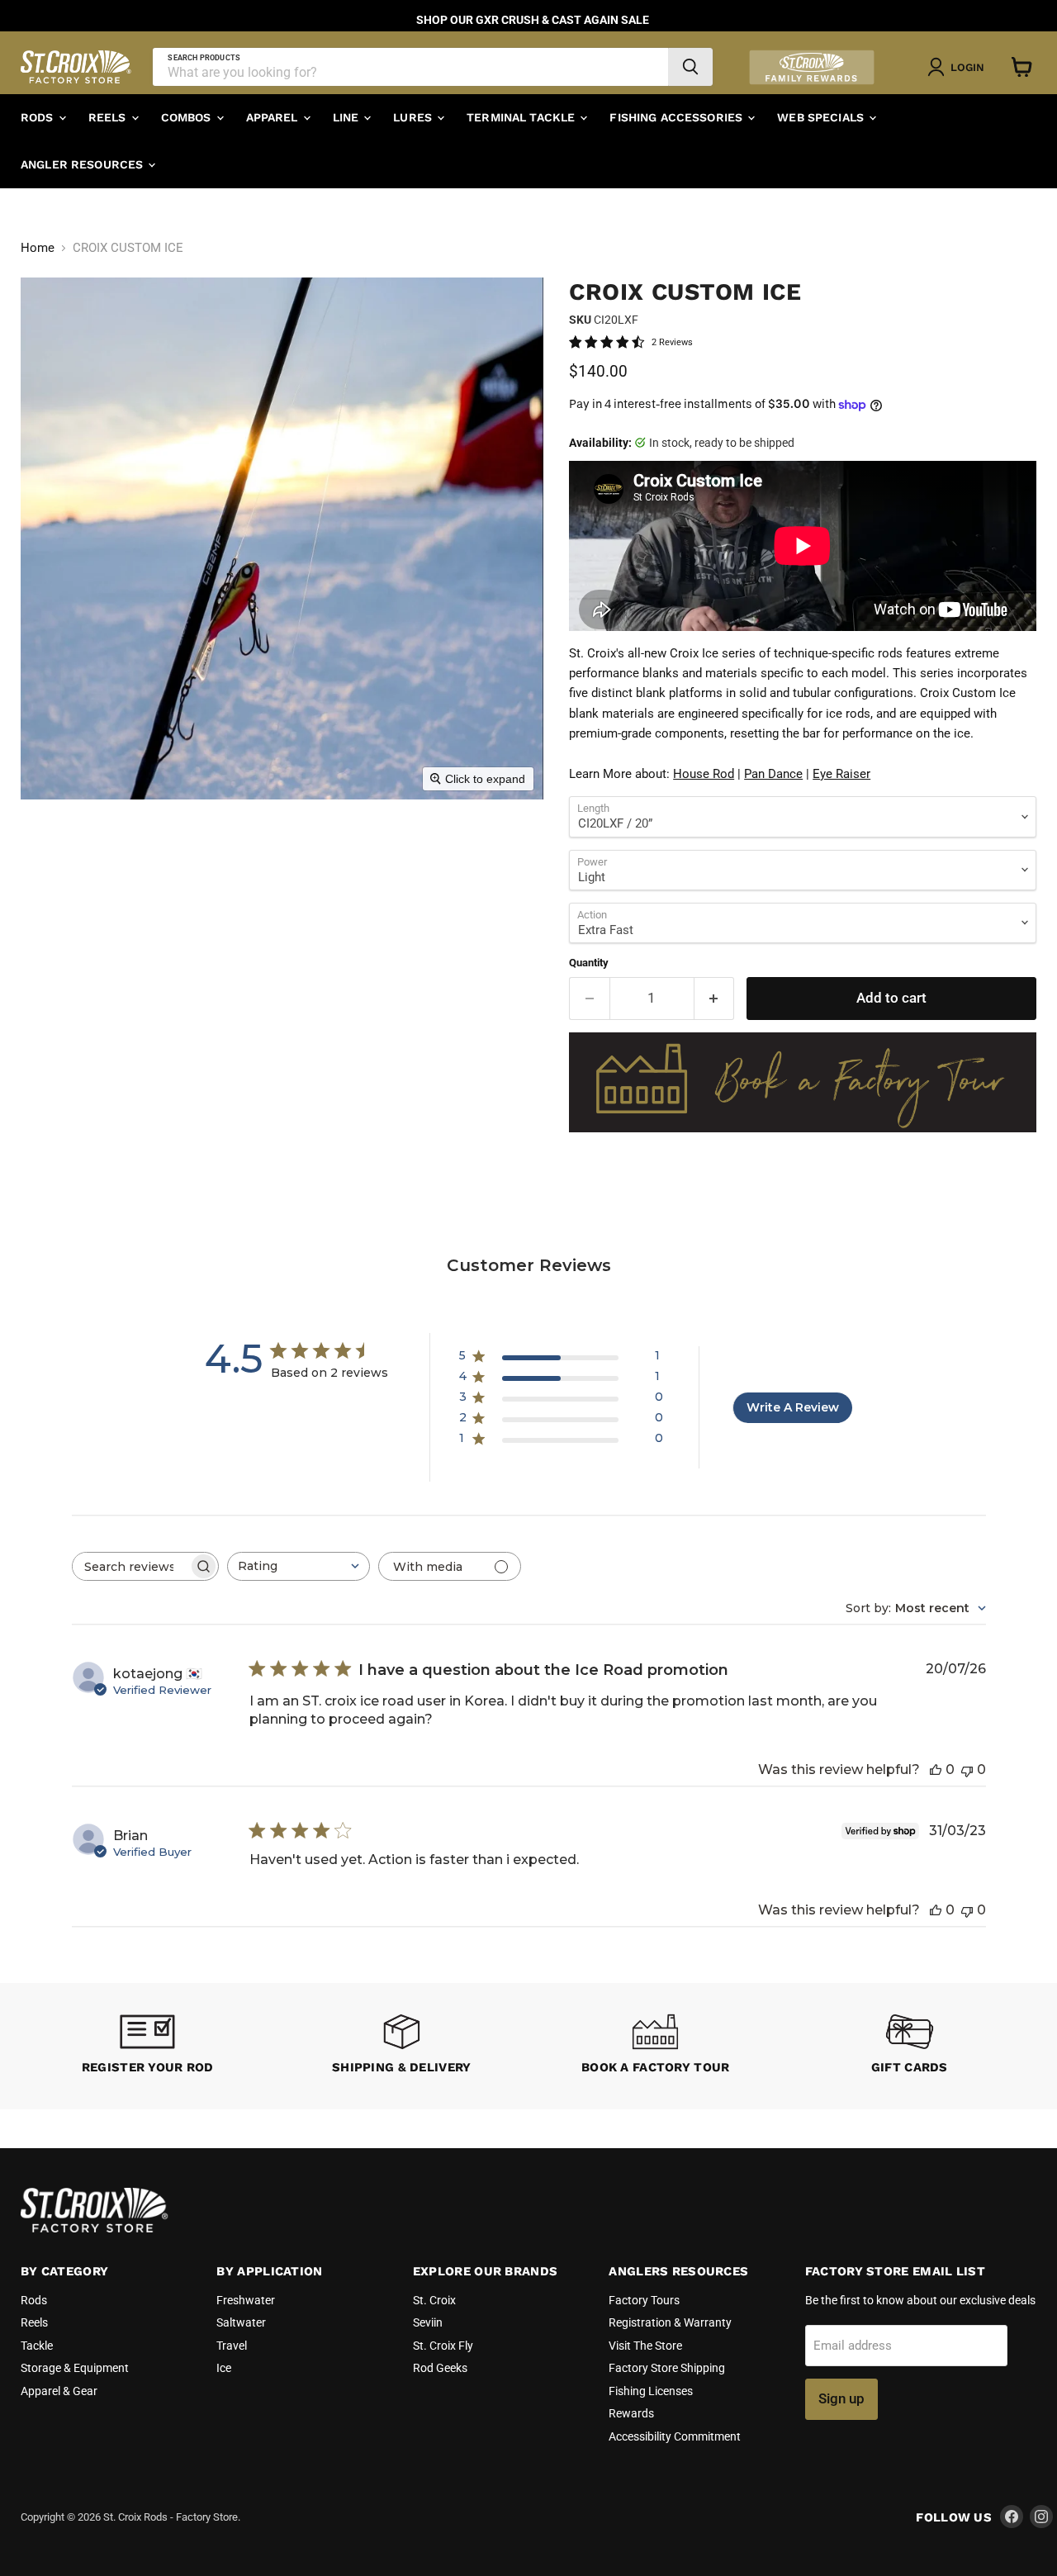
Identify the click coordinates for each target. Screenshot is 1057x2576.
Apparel (274, 117)
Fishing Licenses (651, 2391)
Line (348, 117)
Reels (109, 117)
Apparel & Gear (59, 2391)
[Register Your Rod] (148, 2046)
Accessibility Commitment (675, 2436)
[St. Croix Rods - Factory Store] (95, 2228)
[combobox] (299, 1566)
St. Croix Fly (443, 2346)
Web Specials (822, 117)
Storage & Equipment (75, 2368)
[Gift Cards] (910, 2046)
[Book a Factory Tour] (656, 2046)
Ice (224, 2368)
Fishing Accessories (678, 117)
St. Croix (434, 2300)
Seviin (428, 2322)
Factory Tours (644, 2300)
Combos (188, 117)
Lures (414, 117)
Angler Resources (83, 164)
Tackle (37, 2346)
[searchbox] (130, 1566)
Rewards (631, 2413)
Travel (232, 2346)
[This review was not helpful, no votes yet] (967, 1770)
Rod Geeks (440, 2368)
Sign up (841, 2398)
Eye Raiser (841, 774)
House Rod (704, 774)
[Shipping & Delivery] (402, 2046)
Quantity (589, 963)
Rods (39, 117)
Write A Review (793, 1407)
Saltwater (241, 2322)
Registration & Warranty (670, 2322)
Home (38, 248)
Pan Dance (773, 774)
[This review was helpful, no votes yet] (936, 1770)
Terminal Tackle (522, 117)
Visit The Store (645, 2346)
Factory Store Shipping (667, 2368)
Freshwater (246, 2300)
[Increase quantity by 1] (715, 998)
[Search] (690, 67)
